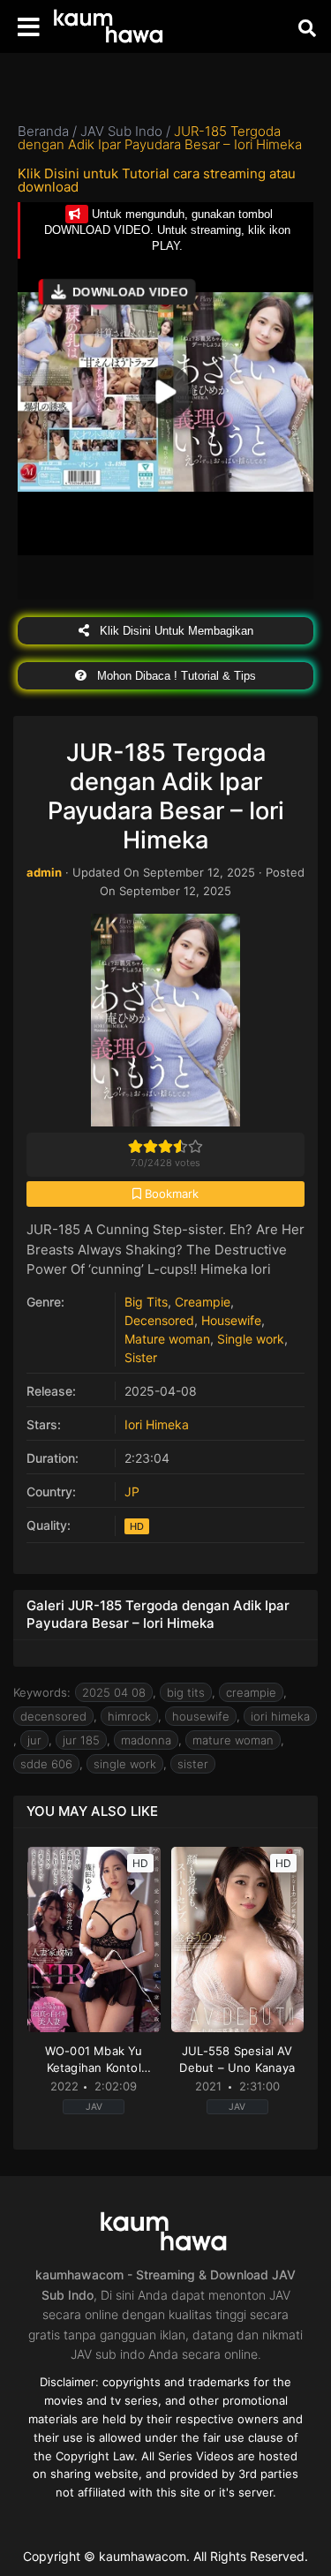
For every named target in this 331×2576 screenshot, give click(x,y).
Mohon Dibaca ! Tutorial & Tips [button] (175, 676)
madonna (146, 1740)
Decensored (159, 1320)
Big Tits (146, 1302)
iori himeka (280, 1716)
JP (132, 1491)
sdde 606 (46, 1764)
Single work (251, 1339)
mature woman (233, 1740)
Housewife (231, 1320)
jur (34, 1740)
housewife (201, 1716)
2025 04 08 (114, 1692)
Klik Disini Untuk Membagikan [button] (175, 631)
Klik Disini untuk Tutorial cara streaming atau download (157, 180)
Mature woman (167, 1339)
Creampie (203, 1302)
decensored (53, 1716)
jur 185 (81, 1740)
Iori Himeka (157, 1424)
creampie (251, 1692)
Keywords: (42, 1692)
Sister (141, 1357)
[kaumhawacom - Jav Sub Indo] (110, 27)
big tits (186, 1692)
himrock (129, 1716)
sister (193, 1764)
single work (125, 1764)
